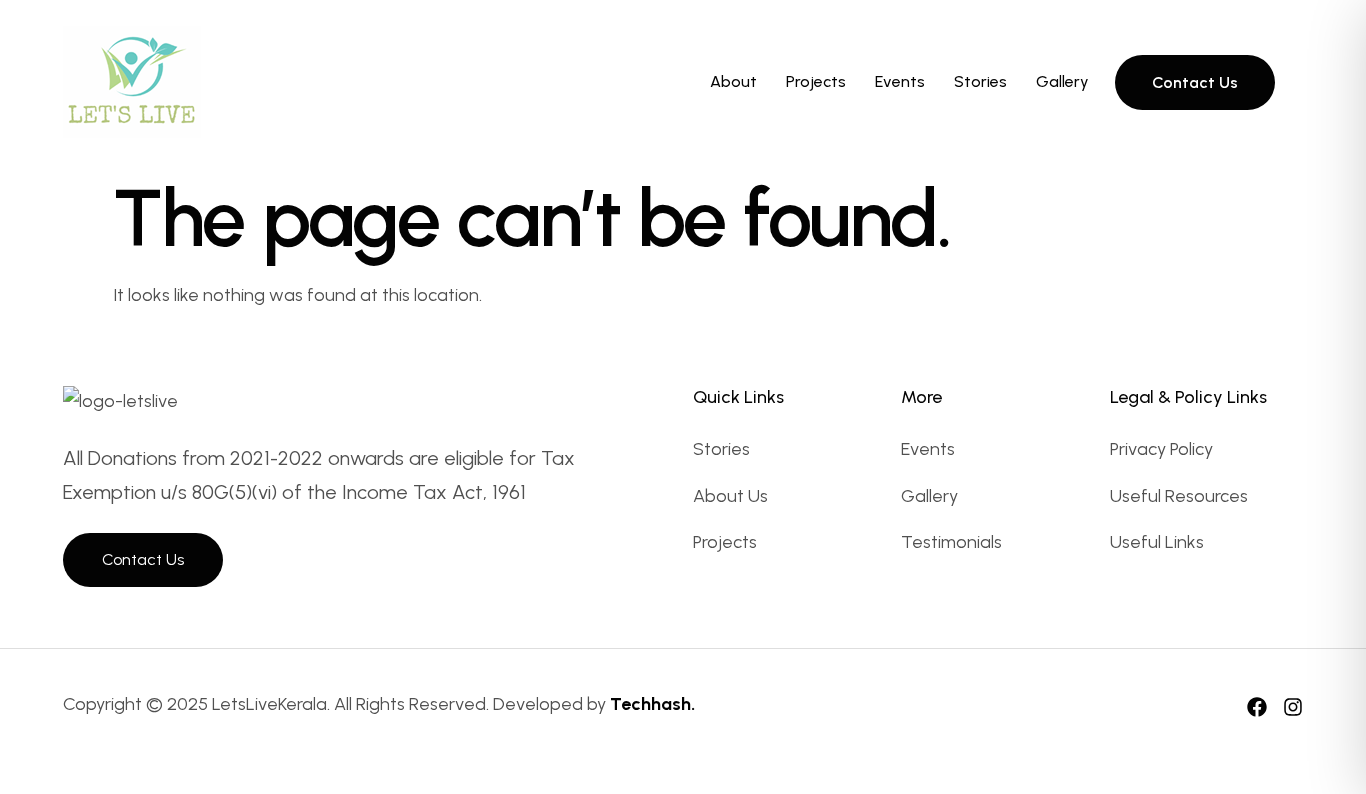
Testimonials (951, 542)
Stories (980, 81)
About (733, 81)
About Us (730, 496)
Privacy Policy (1161, 449)
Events (900, 81)
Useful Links (1157, 542)
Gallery (1062, 81)
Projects (816, 81)
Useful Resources (1179, 496)
